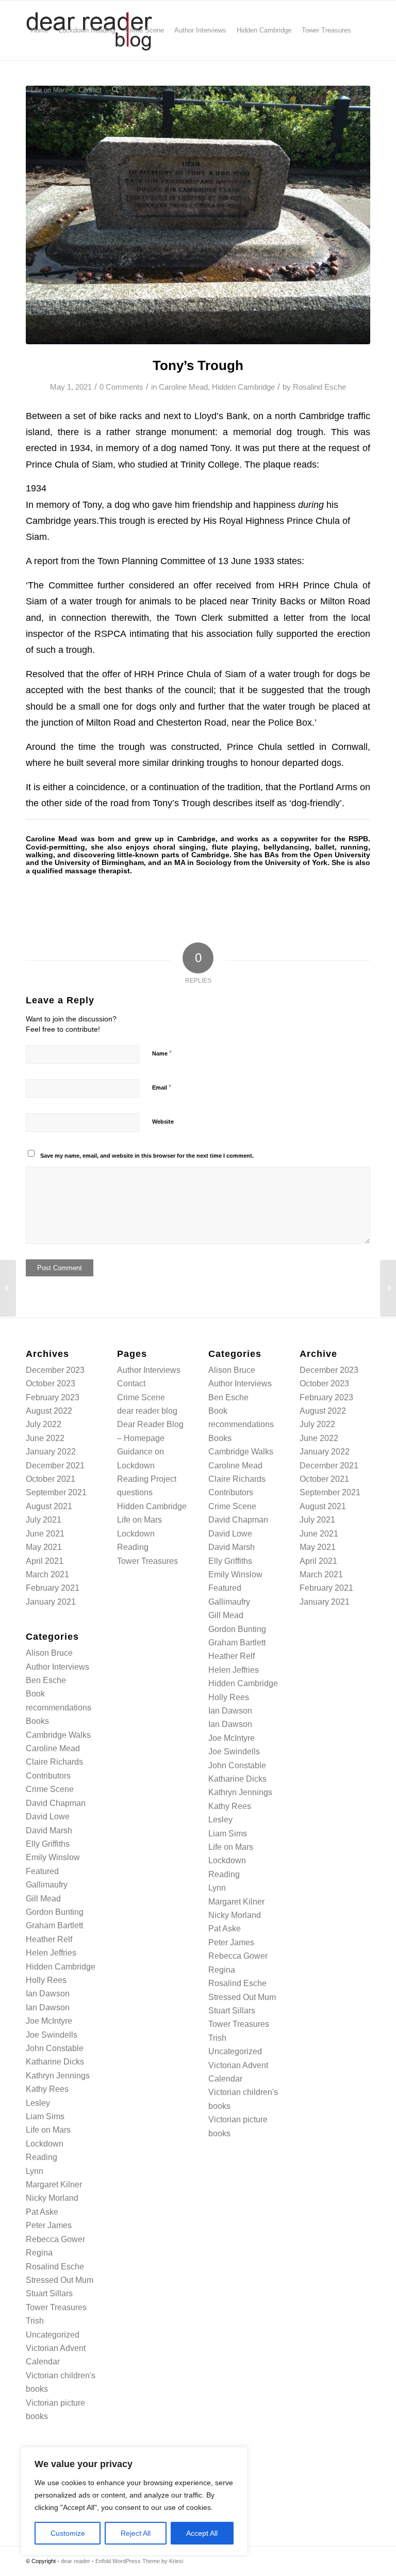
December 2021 (55, 1466)
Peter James (49, 2225)
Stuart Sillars (49, 2293)
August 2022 (49, 1411)
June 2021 (45, 1534)
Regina (39, 2253)
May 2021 (44, 1547)
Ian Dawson (48, 1994)
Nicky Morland (52, 2198)
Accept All (202, 2533)
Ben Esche (46, 1680)
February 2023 (53, 1397)
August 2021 (49, 1506)
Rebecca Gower (55, 2239)
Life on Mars (48, 2130)
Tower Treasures (56, 2307)
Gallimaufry (47, 1885)
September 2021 (56, 1492)
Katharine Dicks (55, 2062)
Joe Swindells (52, 2035)
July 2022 (44, 1424)
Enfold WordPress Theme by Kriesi (139, 2561)
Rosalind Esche (319, 387)
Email (162, 1087)
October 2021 (51, 1479)
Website (163, 1122)
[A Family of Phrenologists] (388, 1288)
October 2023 (51, 1383)
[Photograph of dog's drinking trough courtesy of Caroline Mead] (198, 215)
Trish (35, 2321)
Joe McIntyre (49, 2021)
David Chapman (56, 1803)
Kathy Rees (47, 2089)
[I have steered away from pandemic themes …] (8, 1288)
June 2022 (45, 1438)
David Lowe (48, 1817)
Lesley (38, 2103)
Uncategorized (53, 2335)
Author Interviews (57, 1667)
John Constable (55, 2048)
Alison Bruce (49, 1653)
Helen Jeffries (51, 1953)
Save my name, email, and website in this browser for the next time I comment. (147, 1156)
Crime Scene (50, 1789)
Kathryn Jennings (58, 2076)
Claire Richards (54, 1762)
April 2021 (45, 1561)
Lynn (35, 2171)
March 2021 (47, 1574)
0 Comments (121, 387)
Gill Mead (43, 1899)
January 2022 (51, 1452)
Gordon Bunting (55, 1912)
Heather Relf (49, 1939)
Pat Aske (42, 2212)
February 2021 (53, 1588)
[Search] (115, 90)
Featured (42, 1871)
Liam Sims (45, 2116)
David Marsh (49, 1830)
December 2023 (55, 1370)
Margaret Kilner (54, 2185)
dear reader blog (147, 1411)
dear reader (76, 2561)
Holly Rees (46, 1980)
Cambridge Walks (58, 1735)
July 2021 (44, 1520)
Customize (68, 2533)
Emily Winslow (53, 1857)
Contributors (48, 1776)
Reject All (136, 2533)
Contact (131, 1383)
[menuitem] (40, 30)
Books (37, 1721)
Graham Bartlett (54, 1925)
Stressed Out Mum (60, 2280)
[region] (134, 2501)
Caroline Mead (183, 387)
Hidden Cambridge (243, 387)
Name (162, 1053)
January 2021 (51, 1602)
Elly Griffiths (48, 1844)
